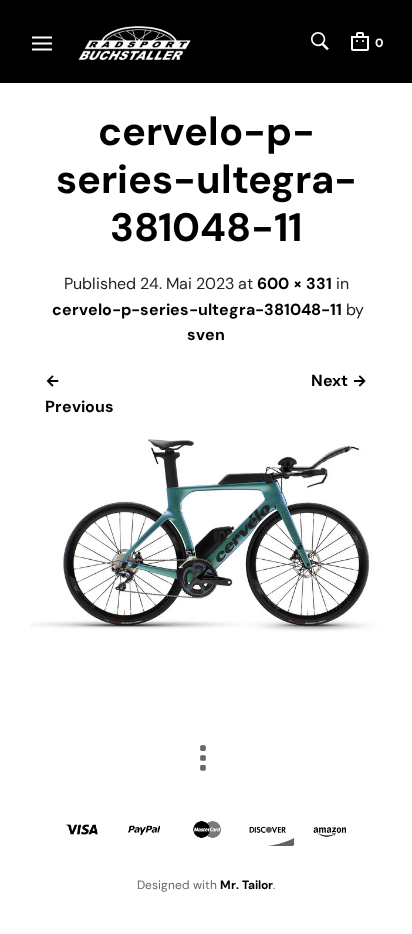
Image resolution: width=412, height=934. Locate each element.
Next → (339, 380)
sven (206, 334)
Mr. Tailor (246, 885)
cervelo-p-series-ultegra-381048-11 (197, 309)
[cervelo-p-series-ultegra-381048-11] (206, 627)
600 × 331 (294, 283)
